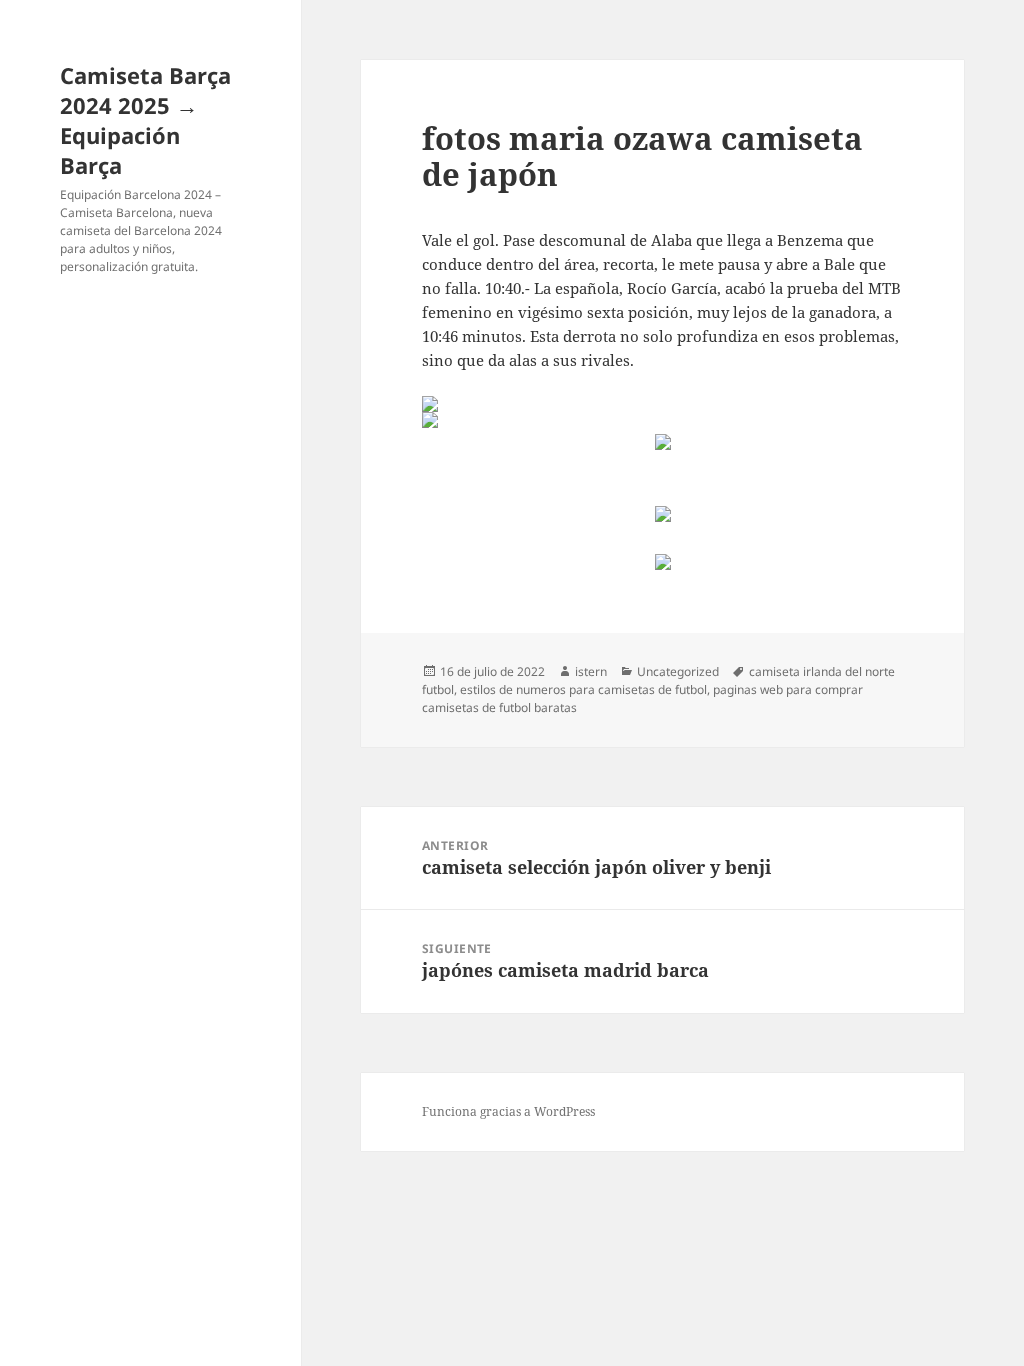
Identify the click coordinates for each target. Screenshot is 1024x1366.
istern (591, 671)
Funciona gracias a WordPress (508, 1111)
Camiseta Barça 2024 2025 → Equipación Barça (145, 120)
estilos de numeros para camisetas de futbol (583, 689)
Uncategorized (678, 671)
